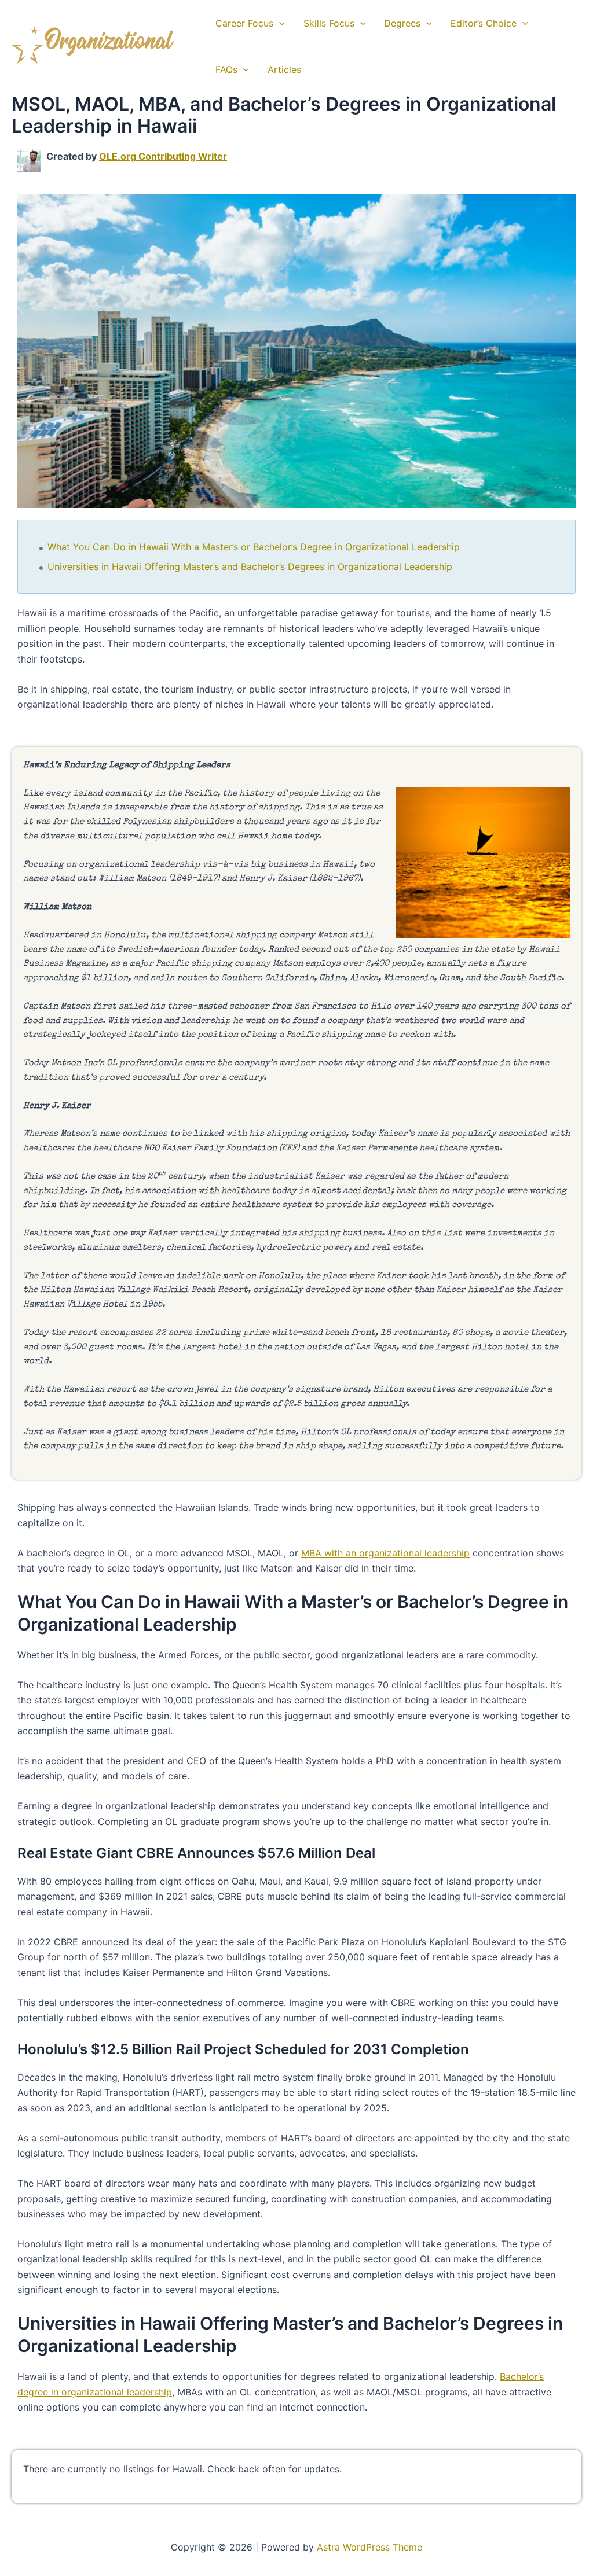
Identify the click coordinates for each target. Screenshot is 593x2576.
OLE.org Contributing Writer (163, 156)
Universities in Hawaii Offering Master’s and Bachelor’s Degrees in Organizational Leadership (250, 566)
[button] (279, 23)
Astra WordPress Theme (369, 2547)
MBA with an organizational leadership (385, 1553)
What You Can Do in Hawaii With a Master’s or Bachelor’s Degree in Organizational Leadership (254, 547)
